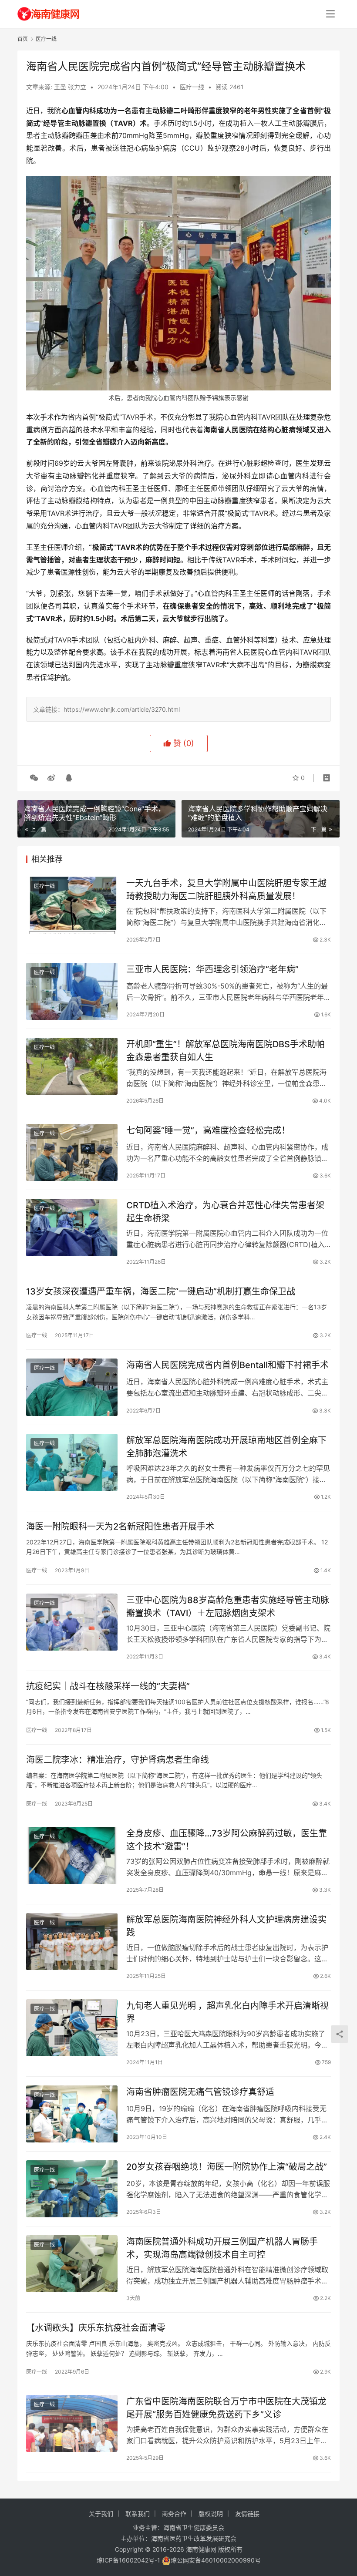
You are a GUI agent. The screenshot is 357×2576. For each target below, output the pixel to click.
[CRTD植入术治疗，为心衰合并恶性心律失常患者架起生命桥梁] (72, 1227)
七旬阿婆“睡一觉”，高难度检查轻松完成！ (208, 1130)
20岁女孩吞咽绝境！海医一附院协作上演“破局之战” (227, 2167)
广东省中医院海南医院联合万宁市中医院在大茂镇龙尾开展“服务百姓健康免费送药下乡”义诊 (226, 2408)
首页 (23, 39)
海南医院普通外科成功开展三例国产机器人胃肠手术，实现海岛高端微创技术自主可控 (222, 2248)
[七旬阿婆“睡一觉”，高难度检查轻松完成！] (72, 1152)
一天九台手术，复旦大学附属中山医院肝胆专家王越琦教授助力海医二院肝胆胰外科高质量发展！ (226, 889)
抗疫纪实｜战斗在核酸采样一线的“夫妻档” (108, 1686)
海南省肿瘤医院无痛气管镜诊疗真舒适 (200, 2092)
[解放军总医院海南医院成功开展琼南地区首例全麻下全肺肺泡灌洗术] (72, 1462)
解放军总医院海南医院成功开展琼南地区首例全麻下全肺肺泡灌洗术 (226, 1447)
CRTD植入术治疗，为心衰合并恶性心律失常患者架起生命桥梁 (225, 1212)
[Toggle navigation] (330, 14)
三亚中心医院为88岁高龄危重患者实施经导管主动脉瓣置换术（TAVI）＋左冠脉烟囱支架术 (228, 1606)
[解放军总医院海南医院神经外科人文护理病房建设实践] (72, 1942)
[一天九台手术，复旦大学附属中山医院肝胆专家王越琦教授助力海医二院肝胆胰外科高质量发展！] (72, 905)
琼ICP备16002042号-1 (128, 2560)
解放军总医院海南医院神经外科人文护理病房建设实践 (226, 1926)
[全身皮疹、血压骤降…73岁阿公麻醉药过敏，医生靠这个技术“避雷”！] (72, 1855)
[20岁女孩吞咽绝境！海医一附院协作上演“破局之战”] (72, 2189)
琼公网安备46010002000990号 (216, 2560)
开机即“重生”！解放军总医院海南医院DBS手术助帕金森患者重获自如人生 (226, 1051)
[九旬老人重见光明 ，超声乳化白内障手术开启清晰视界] (72, 2028)
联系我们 (138, 2514)
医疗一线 (192, 87)
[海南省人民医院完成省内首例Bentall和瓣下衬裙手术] (72, 1387)
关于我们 (101, 2514)
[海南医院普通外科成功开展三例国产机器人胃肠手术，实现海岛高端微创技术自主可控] (72, 2264)
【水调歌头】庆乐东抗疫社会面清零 (96, 2328)
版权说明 (211, 2514)
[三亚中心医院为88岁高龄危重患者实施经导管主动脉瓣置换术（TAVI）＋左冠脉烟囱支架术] (72, 1622)
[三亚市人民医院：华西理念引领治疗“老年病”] (72, 991)
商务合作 (174, 2514)
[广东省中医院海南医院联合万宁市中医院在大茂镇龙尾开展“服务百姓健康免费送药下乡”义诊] (72, 2423)
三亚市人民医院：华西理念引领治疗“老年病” (212, 969)
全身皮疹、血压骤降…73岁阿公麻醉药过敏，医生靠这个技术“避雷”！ (227, 1840)
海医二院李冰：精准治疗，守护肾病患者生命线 (118, 1760)
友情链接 (247, 2514)
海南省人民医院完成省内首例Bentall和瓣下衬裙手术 (227, 1365)
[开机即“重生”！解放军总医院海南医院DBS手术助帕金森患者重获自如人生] (72, 1066)
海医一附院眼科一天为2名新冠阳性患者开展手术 (120, 1527)
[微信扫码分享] (34, 778)
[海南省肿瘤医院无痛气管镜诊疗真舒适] (72, 2114)
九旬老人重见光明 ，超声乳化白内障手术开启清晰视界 (227, 2012)
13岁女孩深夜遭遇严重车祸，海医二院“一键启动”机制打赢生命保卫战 (161, 1291)
